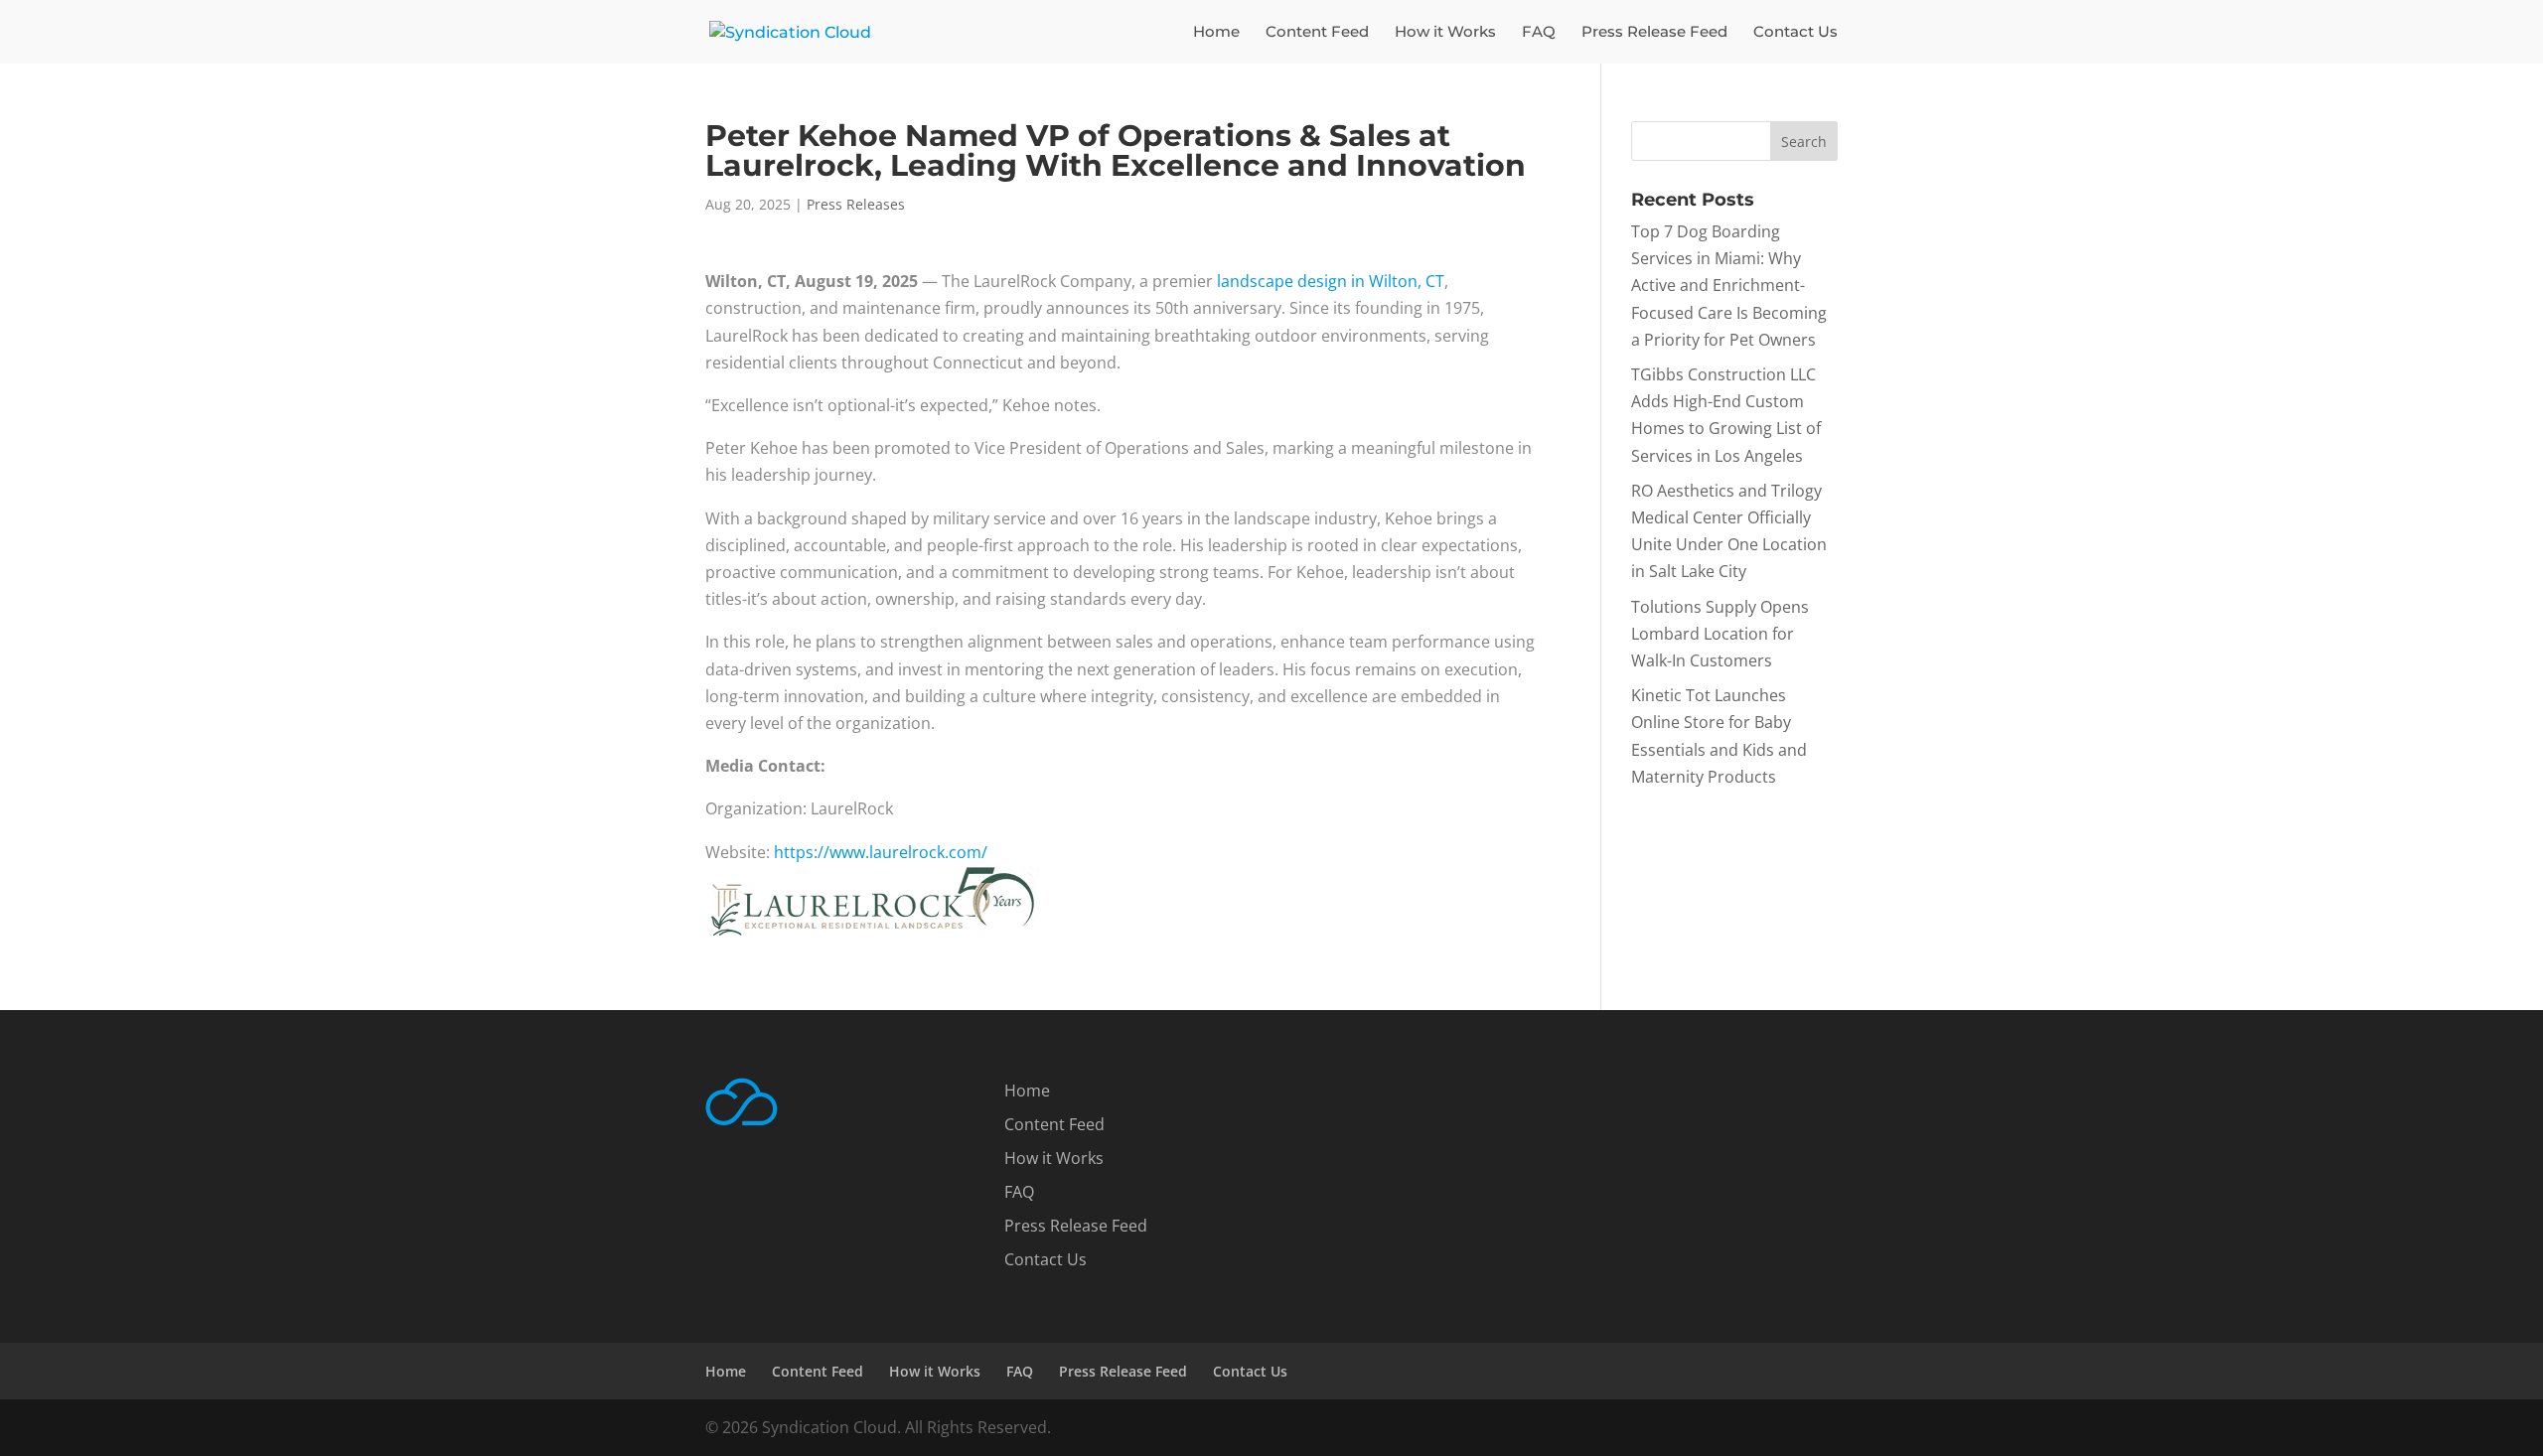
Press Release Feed (1654, 33)
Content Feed (1317, 33)
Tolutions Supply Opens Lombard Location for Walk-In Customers (1720, 634)
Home (1216, 33)
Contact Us (1795, 33)
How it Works (1445, 33)
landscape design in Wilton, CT (1331, 281)
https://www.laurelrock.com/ (881, 852)
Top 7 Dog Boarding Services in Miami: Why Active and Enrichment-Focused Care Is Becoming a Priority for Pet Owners (1729, 286)
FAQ (1539, 33)
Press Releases (856, 204)
